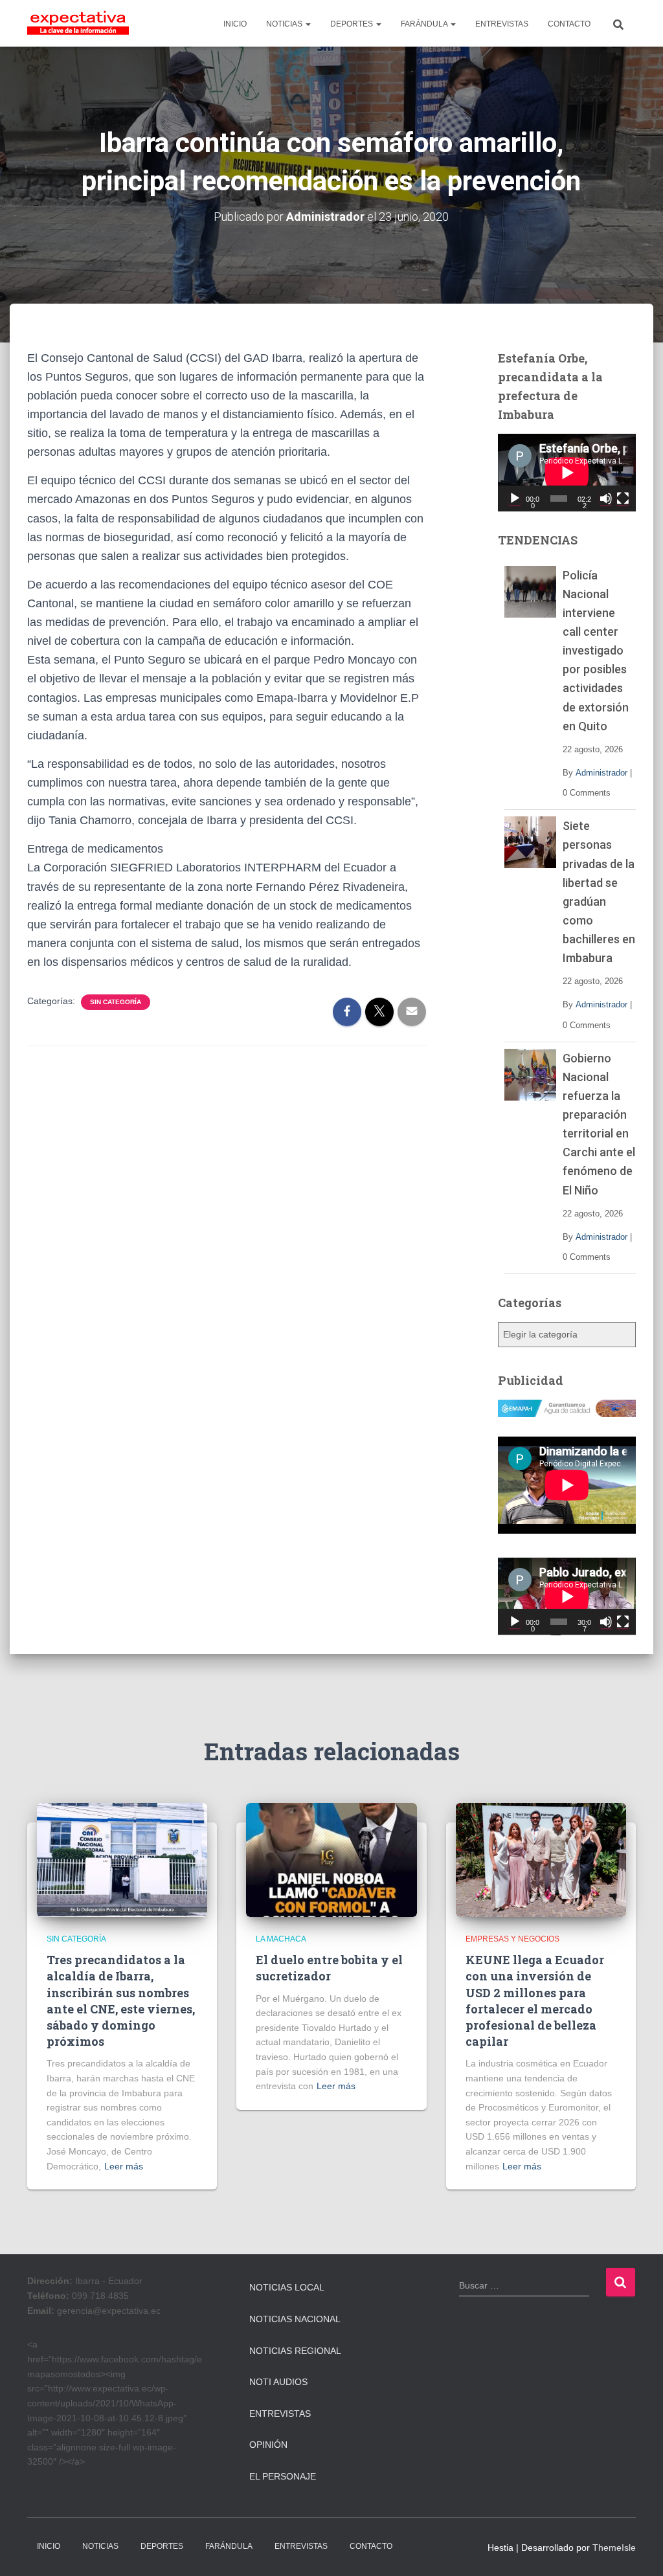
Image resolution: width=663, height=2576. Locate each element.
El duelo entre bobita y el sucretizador (329, 1968)
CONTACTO (569, 24)
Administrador (601, 773)
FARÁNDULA (425, 24)
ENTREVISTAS (502, 24)
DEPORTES (353, 24)
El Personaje (283, 2476)
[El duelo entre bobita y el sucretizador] (331, 1859)
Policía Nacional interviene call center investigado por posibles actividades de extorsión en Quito (596, 651)
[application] (567, 473)
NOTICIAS (285, 24)
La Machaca (281, 1939)
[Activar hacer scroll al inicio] (637, 2550)
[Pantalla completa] (623, 498)
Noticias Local (287, 2287)
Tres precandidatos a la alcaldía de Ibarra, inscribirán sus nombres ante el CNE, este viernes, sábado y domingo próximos (121, 2000)
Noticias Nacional (295, 2319)
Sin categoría (116, 1002)
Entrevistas (280, 2414)
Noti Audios (278, 2382)
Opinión (268, 2445)
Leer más (124, 2166)
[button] (308, 24)
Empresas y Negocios (512, 1939)
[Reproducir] (515, 498)
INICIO (235, 24)
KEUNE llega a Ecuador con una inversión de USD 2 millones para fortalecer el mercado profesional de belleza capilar (535, 2000)
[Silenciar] (606, 498)
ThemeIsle (614, 2548)
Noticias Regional (295, 2351)
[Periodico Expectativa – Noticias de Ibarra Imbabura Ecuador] (78, 23)
